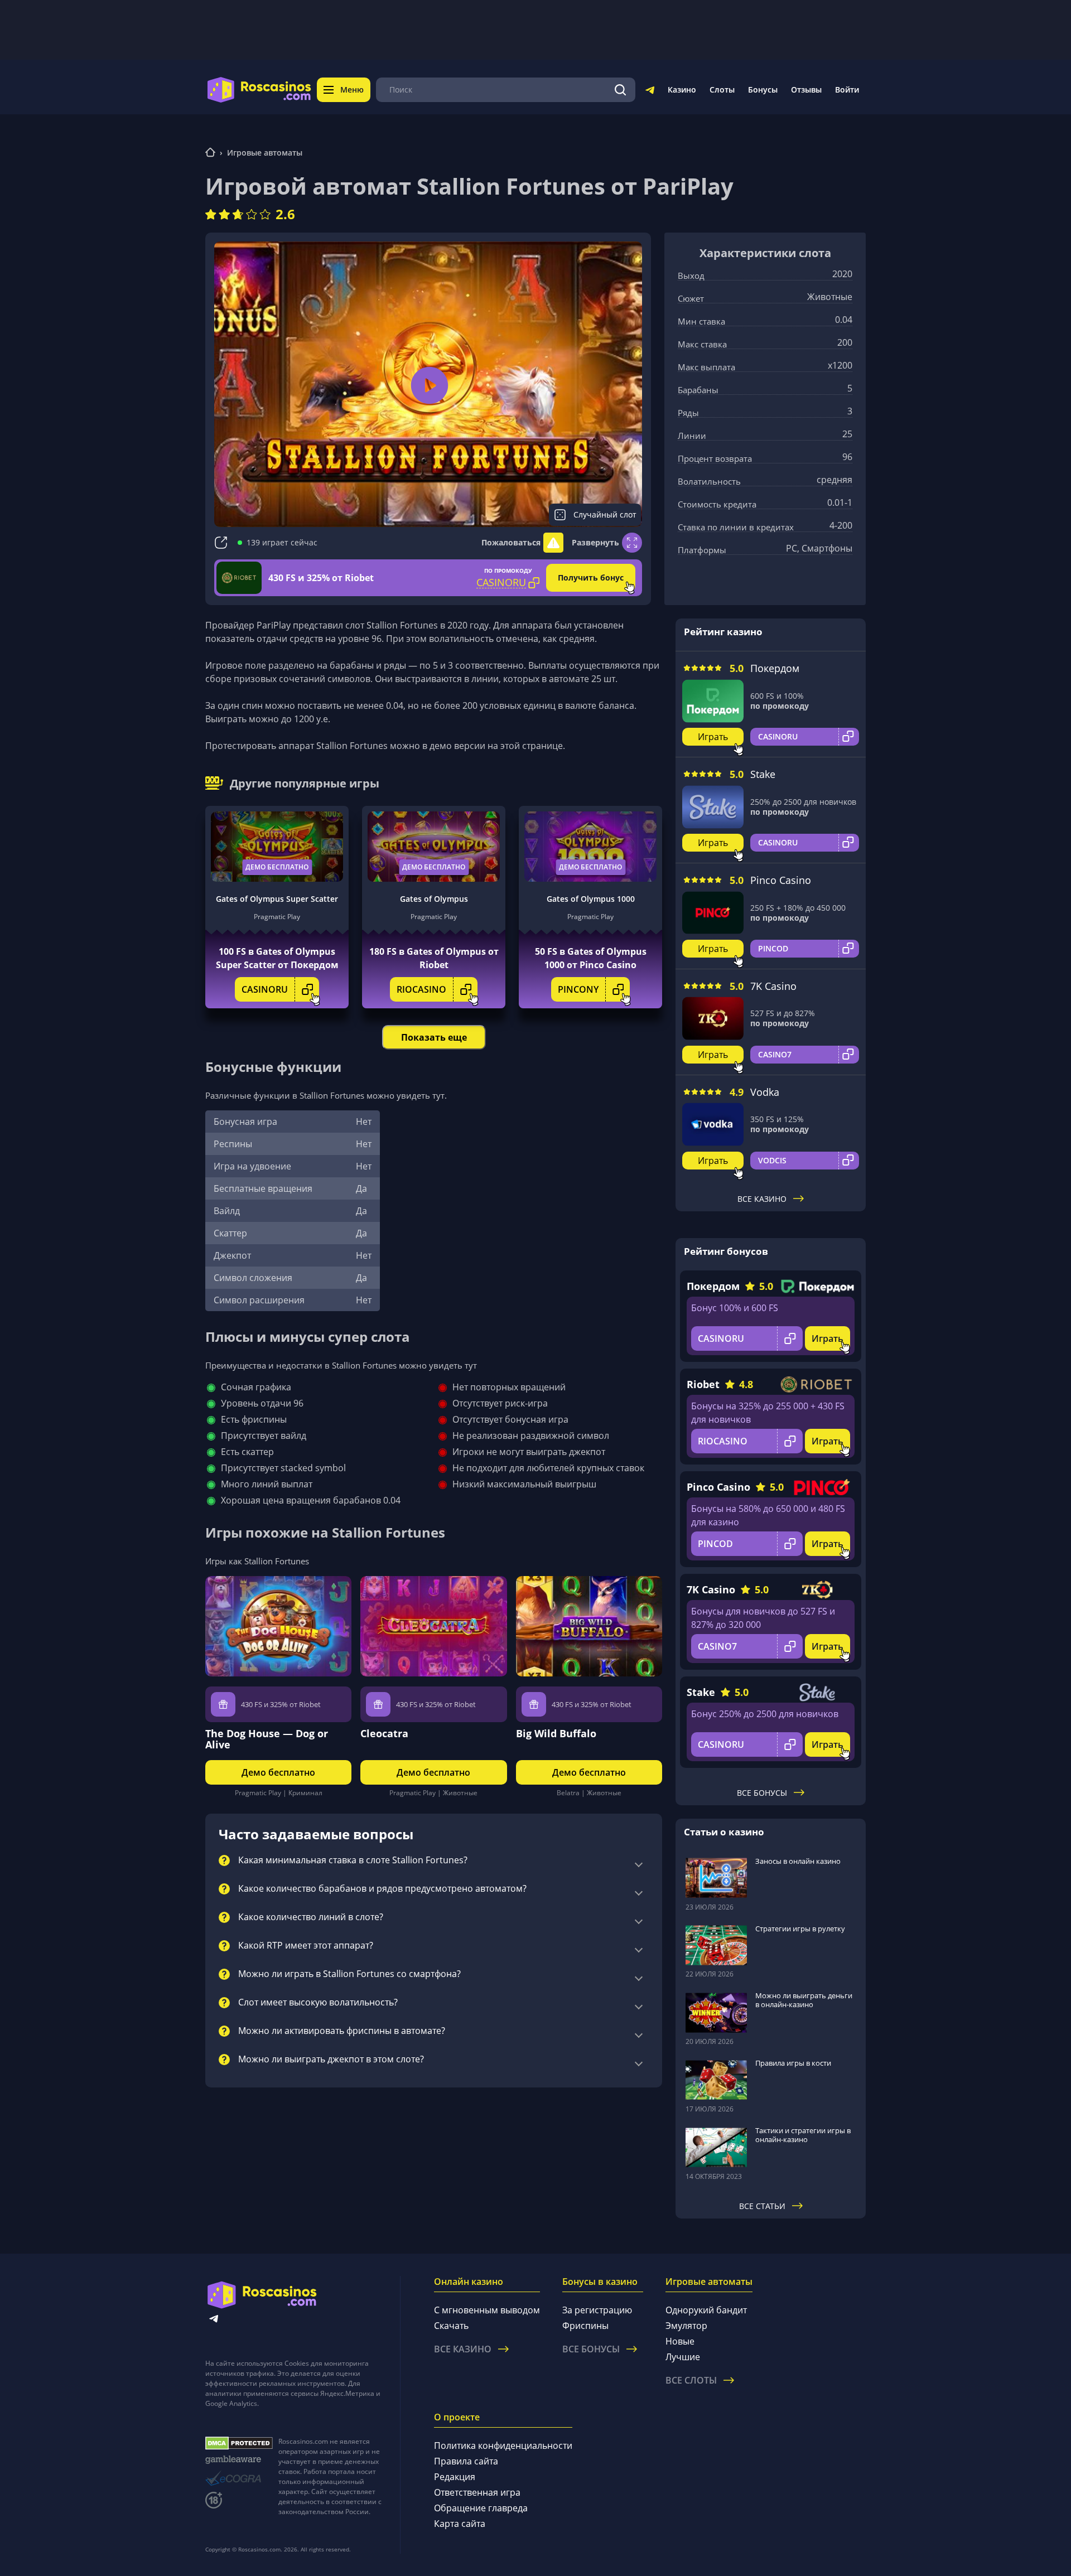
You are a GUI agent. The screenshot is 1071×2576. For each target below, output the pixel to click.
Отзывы (806, 90)
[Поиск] (620, 90)
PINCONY (578, 989)
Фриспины (585, 2326)
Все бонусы (762, 1793)
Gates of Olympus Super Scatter (277, 899)
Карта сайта (460, 2524)
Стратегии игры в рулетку (800, 1929)
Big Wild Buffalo (556, 1733)
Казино (682, 90)
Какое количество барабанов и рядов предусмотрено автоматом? (382, 1889)
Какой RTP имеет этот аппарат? (306, 1946)
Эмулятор (686, 2326)
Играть (713, 737)
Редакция (455, 2477)
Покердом (775, 668)
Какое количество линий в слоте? (311, 1917)
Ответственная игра (477, 2492)
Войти (847, 90)
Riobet (703, 1384)
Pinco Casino (781, 880)
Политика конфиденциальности (503, 2445)
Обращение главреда (481, 2508)
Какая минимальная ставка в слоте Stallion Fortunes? (353, 1860)
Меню (352, 90)
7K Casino (773, 986)
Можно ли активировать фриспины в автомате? (342, 2031)
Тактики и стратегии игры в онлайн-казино (803, 2135)
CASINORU (265, 989)
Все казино (762, 1199)
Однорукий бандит (706, 2310)
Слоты (722, 90)
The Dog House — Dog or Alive (267, 1739)
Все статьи (762, 2206)
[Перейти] (650, 92)
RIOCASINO (421, 989)
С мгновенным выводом (487, 2310)
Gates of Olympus (434, 899)
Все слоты (691, 2380)
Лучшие (683, 2357)
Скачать (451, 2326)
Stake (763, 774)
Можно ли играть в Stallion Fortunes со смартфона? (349, 1974)
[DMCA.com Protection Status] (239, 2443)
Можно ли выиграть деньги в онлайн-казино (804, 2000)
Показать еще (434, 1037)
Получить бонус (591, 577)
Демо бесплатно (277, 867)
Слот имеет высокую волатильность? (318, 2003)
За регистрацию (597, 2310)
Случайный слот (605, 514)
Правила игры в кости (793, 2063)
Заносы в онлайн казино (798, 1861)
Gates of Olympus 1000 (591, 899)
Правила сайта (466, 2461)
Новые (680, 2341)
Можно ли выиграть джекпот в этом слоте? (331, 2060)
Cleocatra (384, 1733)
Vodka (765, 1092)
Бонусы (763, 90)
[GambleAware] (239, 2460)
